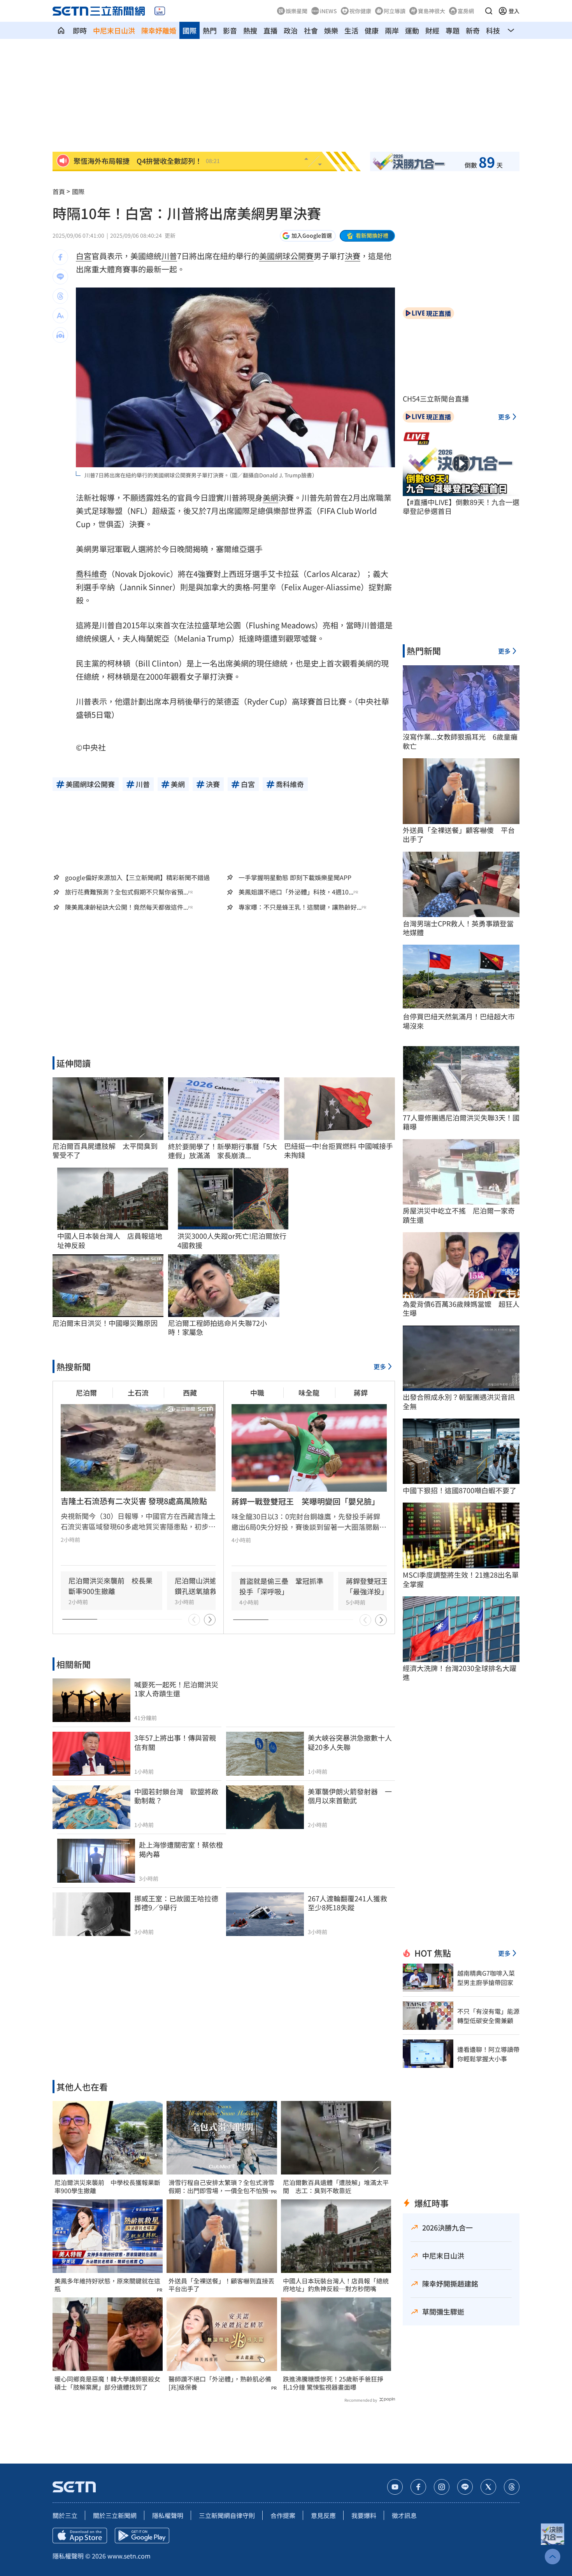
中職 (257, 1392)
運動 (412, 30)
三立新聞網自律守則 (227, 2515)
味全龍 (309, 1392)
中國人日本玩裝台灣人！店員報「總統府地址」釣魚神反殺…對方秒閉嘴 (336, 2285)
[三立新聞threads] (512, 2487)
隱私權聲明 (168, 2515)
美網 (270, 497)
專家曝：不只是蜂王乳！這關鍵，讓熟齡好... (300, 907)
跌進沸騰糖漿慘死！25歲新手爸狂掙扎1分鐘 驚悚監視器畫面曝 (333, 2383)
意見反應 (323, 2515)
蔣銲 (361, 1392)
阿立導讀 (395, 11)
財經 (432, 30)
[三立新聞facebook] (418, 2487)
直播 (270, 30)
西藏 (190, 1392)
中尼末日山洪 (114, 30)
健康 (372, 30)
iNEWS (328, 11)
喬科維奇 (91, 574)
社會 (311, 30)
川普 (169, 256)
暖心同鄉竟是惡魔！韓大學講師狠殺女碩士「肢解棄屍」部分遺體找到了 (107, 2383)
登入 (514, 11)
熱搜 (250, 30)
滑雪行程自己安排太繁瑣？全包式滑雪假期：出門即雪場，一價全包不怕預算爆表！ (221, 2187)
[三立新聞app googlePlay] (142, 2536)
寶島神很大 (432, 11)
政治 (291, 30)
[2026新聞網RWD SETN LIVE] (160, 11)
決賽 (353, 256)
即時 (80, 30)
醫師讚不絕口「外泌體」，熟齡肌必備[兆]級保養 (220, 2383)
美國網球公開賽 (286, 256)
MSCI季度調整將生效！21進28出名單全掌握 (461, 1579)
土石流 (138, 1392)
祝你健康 (360, 11)
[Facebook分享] (60, 257)
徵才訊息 (404, 2515)
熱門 (210, 30)
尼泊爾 (86, 1392)
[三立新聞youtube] (395, 2487)
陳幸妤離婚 (159, 30)
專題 (453, 30)
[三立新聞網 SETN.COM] (61, 30)
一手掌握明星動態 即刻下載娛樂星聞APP (295, 877)
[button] (489, 11)
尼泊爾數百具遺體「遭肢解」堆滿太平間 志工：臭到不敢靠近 (336, 2187)
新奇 (473, 30)
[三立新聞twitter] (488, 2487)
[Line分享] (60, 277)
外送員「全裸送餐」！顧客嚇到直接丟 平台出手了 (222, 2285)
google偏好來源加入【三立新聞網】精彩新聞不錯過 (137, 877)
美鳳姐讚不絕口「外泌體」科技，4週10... (296, 892)
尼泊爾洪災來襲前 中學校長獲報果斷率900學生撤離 (107, 2187)
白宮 (84, 256)
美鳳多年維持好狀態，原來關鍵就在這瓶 (107, 2285)
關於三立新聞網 (115, 2515)
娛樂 (331, 30)
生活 (351, 30)
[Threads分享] (60, 296)
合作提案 (283, 2515)
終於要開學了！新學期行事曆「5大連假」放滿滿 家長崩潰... (223, 1151)
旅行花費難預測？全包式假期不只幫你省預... (126, 892)
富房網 (466, 11)
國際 (189, 30)
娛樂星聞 (297, 11)
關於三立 (65, 2515)
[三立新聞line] (465, 2487)
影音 (230, 30)
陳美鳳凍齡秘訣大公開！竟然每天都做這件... (126, 907)
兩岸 (392, 30)
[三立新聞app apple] (80, 2536)
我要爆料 (364, 2515)
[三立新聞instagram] (442, 2487)
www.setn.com (129, 2556)
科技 (493, 30)
